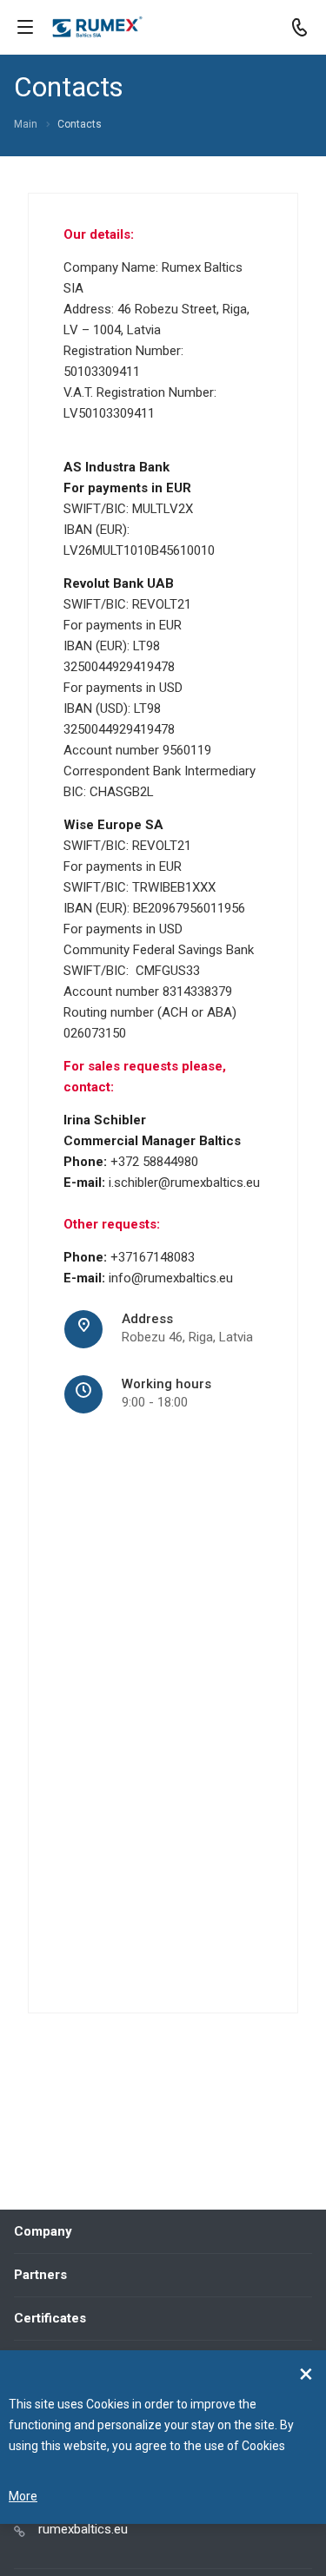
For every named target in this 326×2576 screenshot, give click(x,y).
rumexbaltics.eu (83, 2529)
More (23, 2496)
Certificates (50, 2318)
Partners (40, 2275)
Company (43, 2231)
